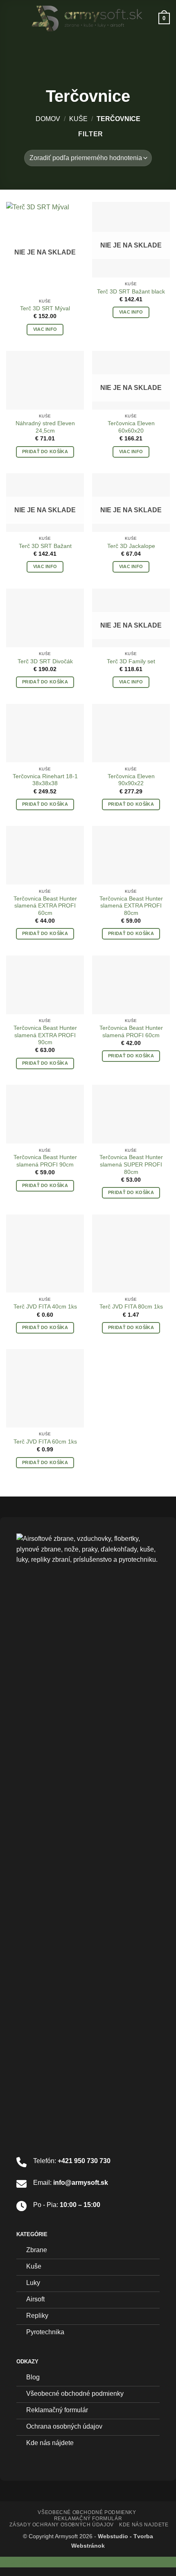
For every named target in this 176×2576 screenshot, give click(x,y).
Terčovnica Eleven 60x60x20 (131, 427)
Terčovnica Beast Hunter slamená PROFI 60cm (131, 1032)
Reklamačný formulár (88, 2519)
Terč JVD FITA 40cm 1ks (45, 1307)
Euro (17, 2562)
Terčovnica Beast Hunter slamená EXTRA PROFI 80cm (131, 906)
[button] (11, 18)
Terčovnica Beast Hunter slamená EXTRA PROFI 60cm (45, 906)
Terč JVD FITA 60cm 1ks (45, 1442)
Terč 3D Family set (131, 661)
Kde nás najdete (144, 2525)
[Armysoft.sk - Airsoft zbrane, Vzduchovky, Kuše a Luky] (87, 18)
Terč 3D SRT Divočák (45, 661)
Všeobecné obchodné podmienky (87, 2512)
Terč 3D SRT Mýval (45, 308)
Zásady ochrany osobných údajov (61, 2525)
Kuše (78, 119)
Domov (48, 119)
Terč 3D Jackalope (131, 546)
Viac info (45, 329)
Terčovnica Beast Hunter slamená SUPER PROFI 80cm (131, 1164)
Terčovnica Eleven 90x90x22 (131, 780)
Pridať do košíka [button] (45, 451)
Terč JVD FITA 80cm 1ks (131, 1307)
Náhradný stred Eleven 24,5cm (45, 427)
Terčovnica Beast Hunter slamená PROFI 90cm (45, 1161)
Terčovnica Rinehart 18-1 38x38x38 (45, 780)
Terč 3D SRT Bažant (45, 546)
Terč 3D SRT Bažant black (131, 292)
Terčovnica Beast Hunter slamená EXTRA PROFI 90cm (45, 1035)
